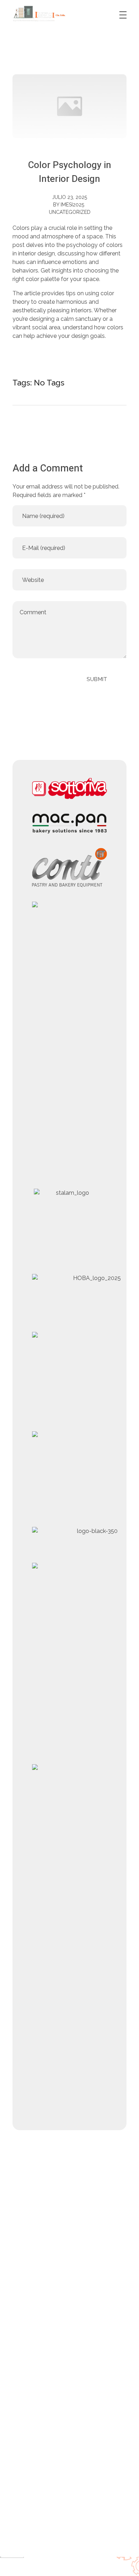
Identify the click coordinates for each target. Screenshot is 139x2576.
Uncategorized (70, 212)
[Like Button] (93, 382)
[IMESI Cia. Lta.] (39, 14)
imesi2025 (72, 205)
